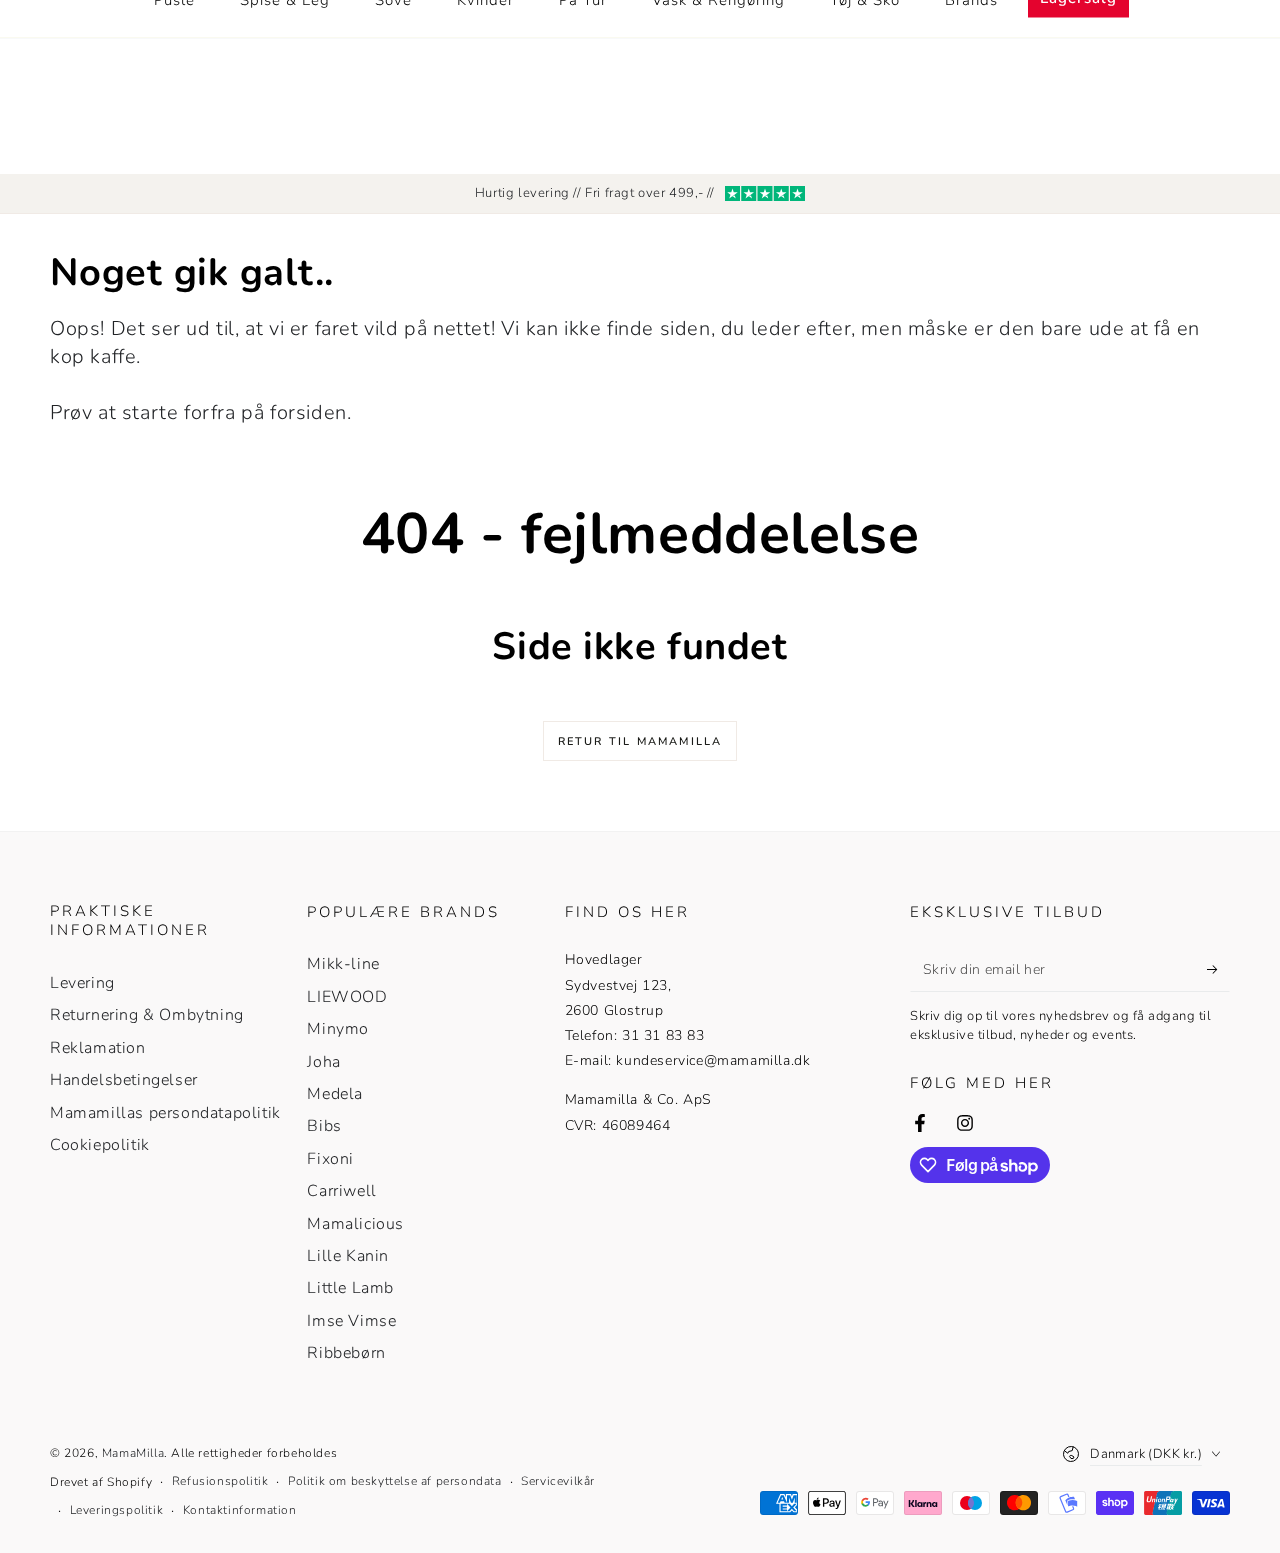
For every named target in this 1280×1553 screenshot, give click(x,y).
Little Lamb (350, 1288)
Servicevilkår (558, 1481)
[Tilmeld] (1218, 969)
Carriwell (341, 1191)
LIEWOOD (347, 997)
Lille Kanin (348, 1256)
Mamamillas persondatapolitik (165, 1113)
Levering (82, 983)
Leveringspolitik (117, 1510)
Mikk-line (343, 964)
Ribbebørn (346, 1353)
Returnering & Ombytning (147, 1015)
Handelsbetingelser (124, 1080)
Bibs (324, 1126)
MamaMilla (133, 1453)
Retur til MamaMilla (640, 741)
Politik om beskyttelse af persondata (395, 1481)
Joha (323, 1062)
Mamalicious (355, 1224)
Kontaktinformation (240, 1510)
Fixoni (330, 1159)
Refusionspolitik (220, 1481)
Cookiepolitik (100, 1145)
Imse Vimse (351, 1321)
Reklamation (98, 1048)
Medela (335, 1094)
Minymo (338, 1029)
